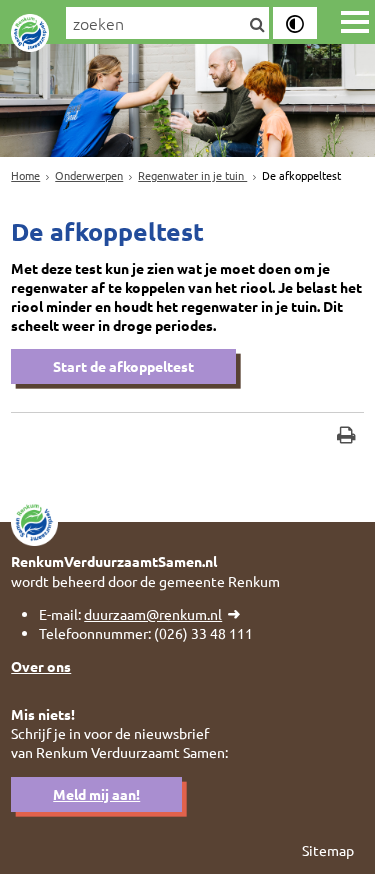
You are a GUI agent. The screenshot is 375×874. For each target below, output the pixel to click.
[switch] (295, 23)
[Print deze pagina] (346, 437)
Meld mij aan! (96, 794)
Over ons (41, 666)
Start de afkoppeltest (123, 366)
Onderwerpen (89, 175)
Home (25, 175)
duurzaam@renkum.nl (153, 614)
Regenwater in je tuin (192, 175)
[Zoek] (256, 25)
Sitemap (328, 850)
